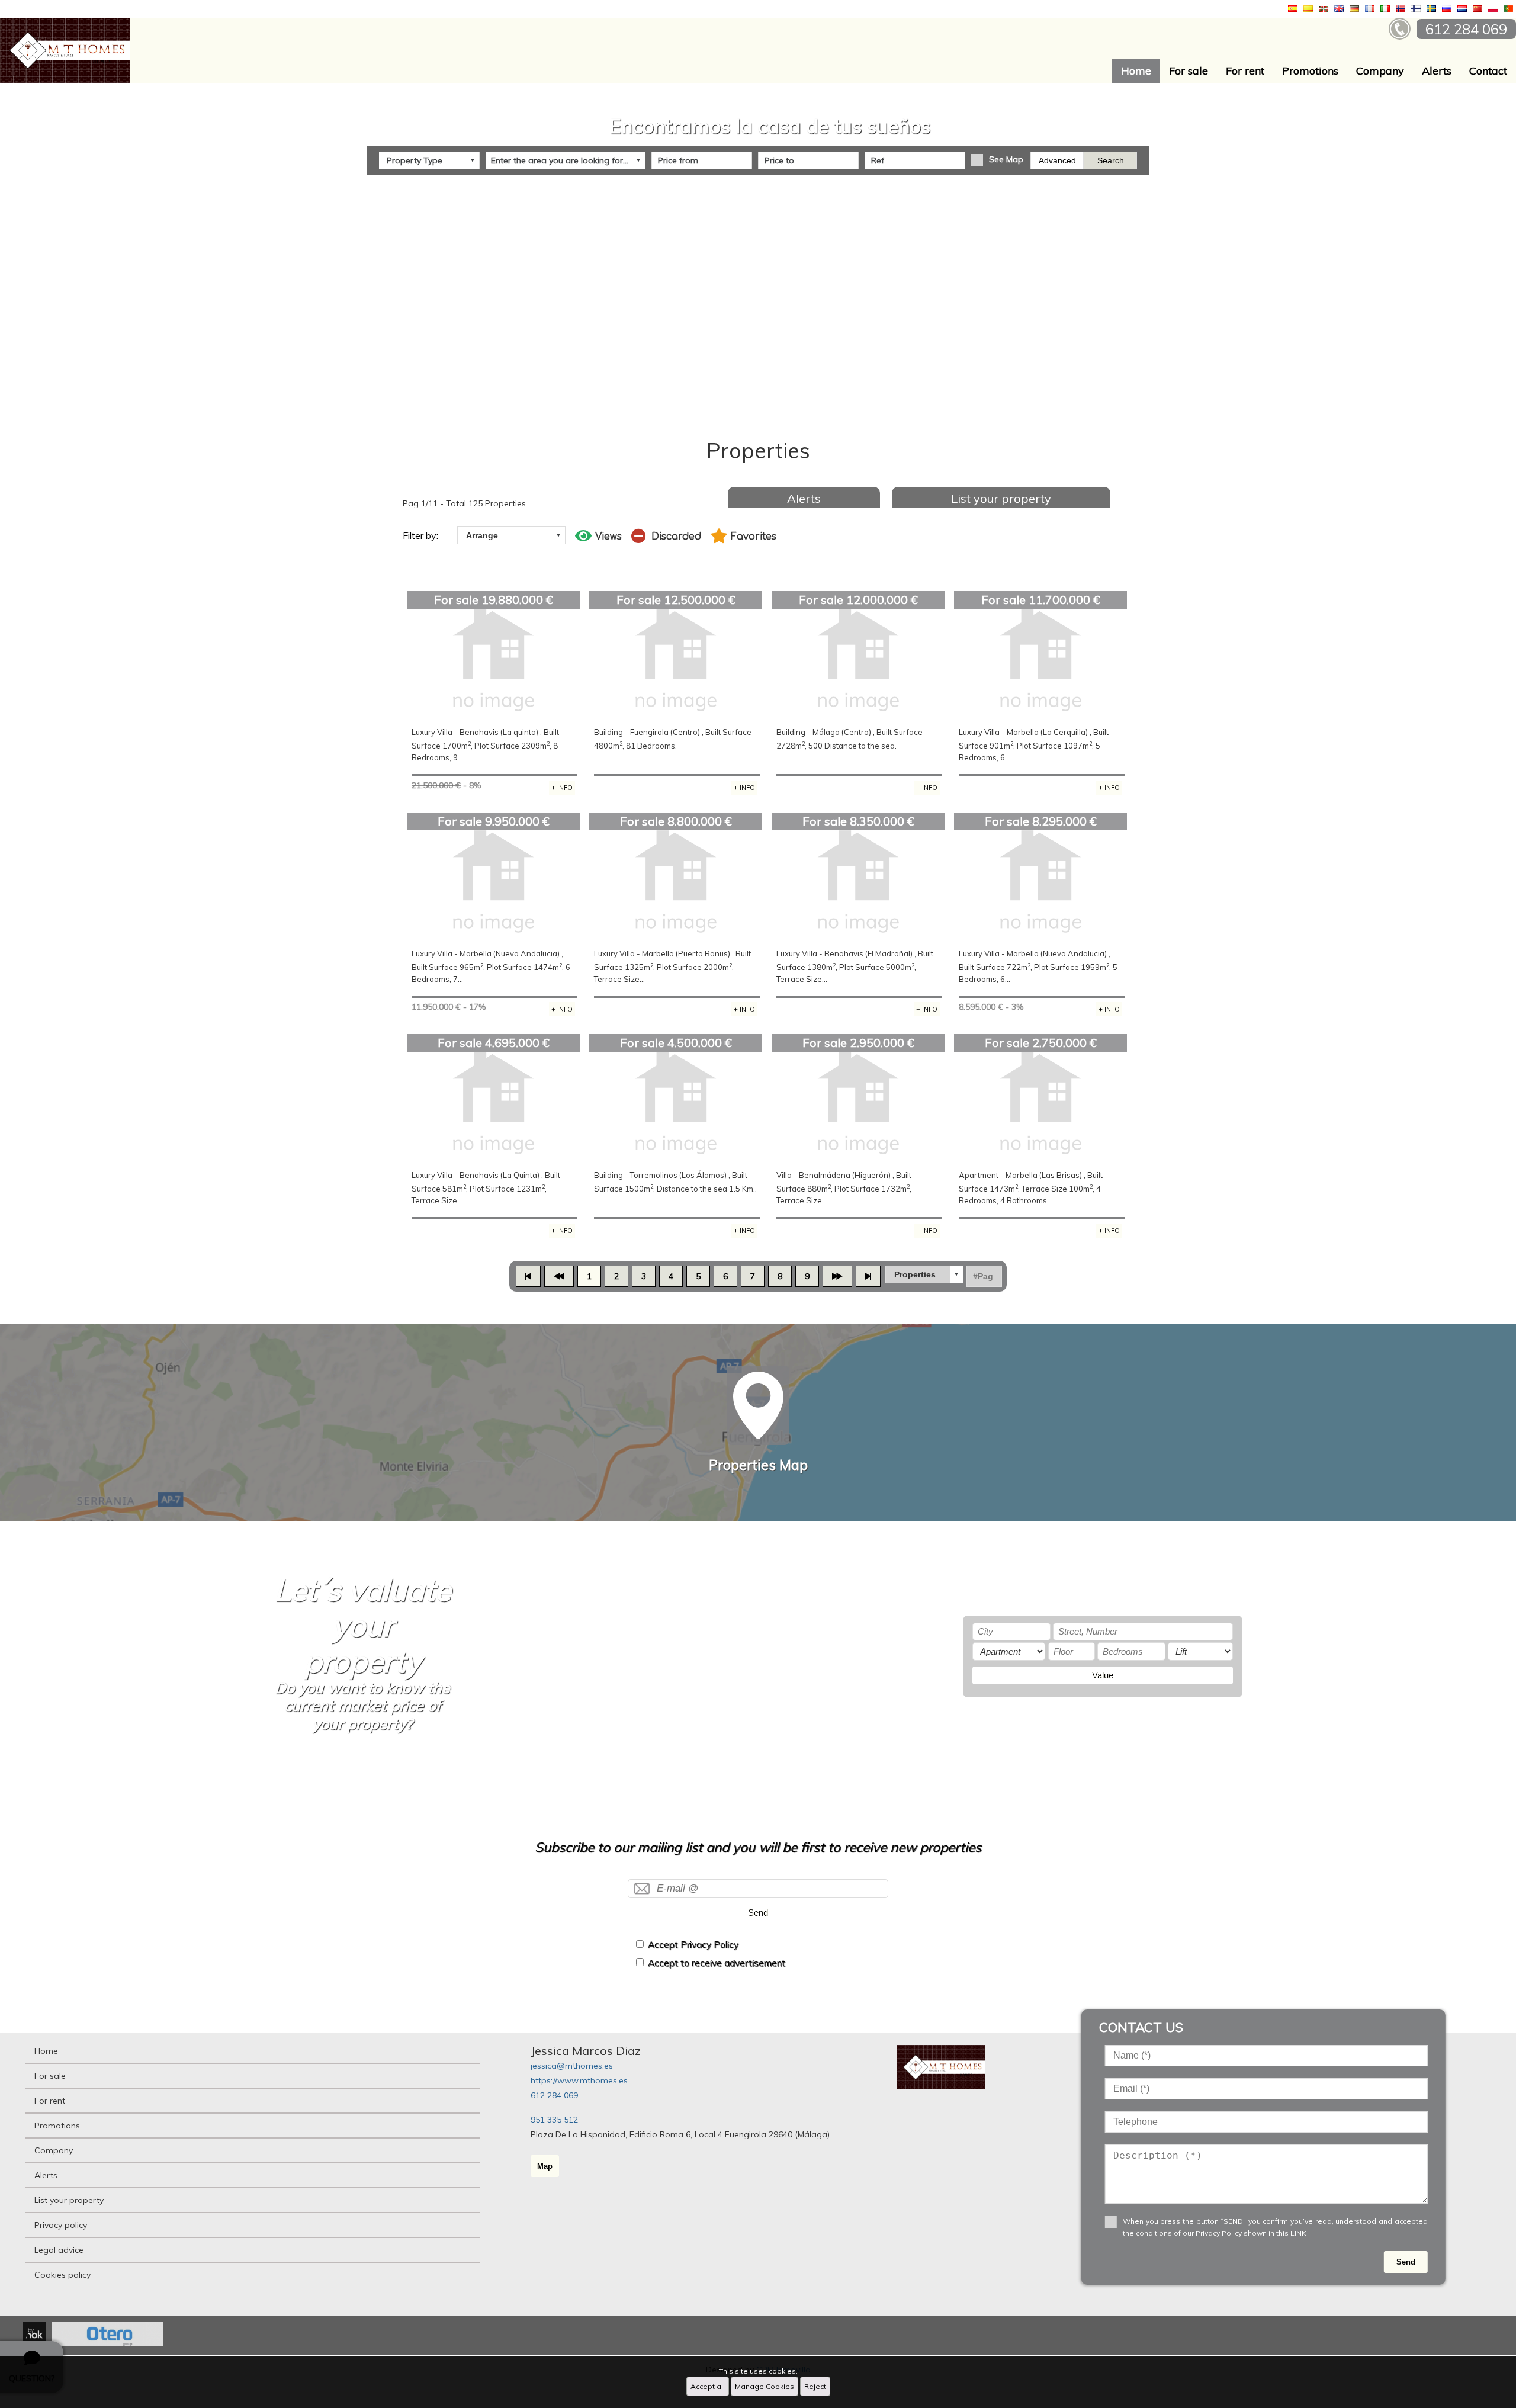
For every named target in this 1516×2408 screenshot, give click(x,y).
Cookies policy (62, 2275)
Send (758, 1913)
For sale (1189, 71)
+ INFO (562, 788)
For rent (1245, 71)
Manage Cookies (765, 2386)
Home (1136, 71)
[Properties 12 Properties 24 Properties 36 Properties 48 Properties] (924, 1274)
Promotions (1310, 71)
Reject (815, 2386)
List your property (1001, 498)
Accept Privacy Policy (693, 1945)
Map (545, 2166)
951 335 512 (554, 2120)
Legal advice (59, 2250)
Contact (1488, 71)
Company (1380, 71)
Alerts (1437, 71)
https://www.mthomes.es (579, 2080)
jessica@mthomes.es (572, 2066)
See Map (1006, 159)
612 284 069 (554, 2095)
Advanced (1057, 160)
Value (1103, 1675)
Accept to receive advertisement (717, 1963)
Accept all (708, 2386)
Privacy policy (61, 2225)
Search (1111, 160)
